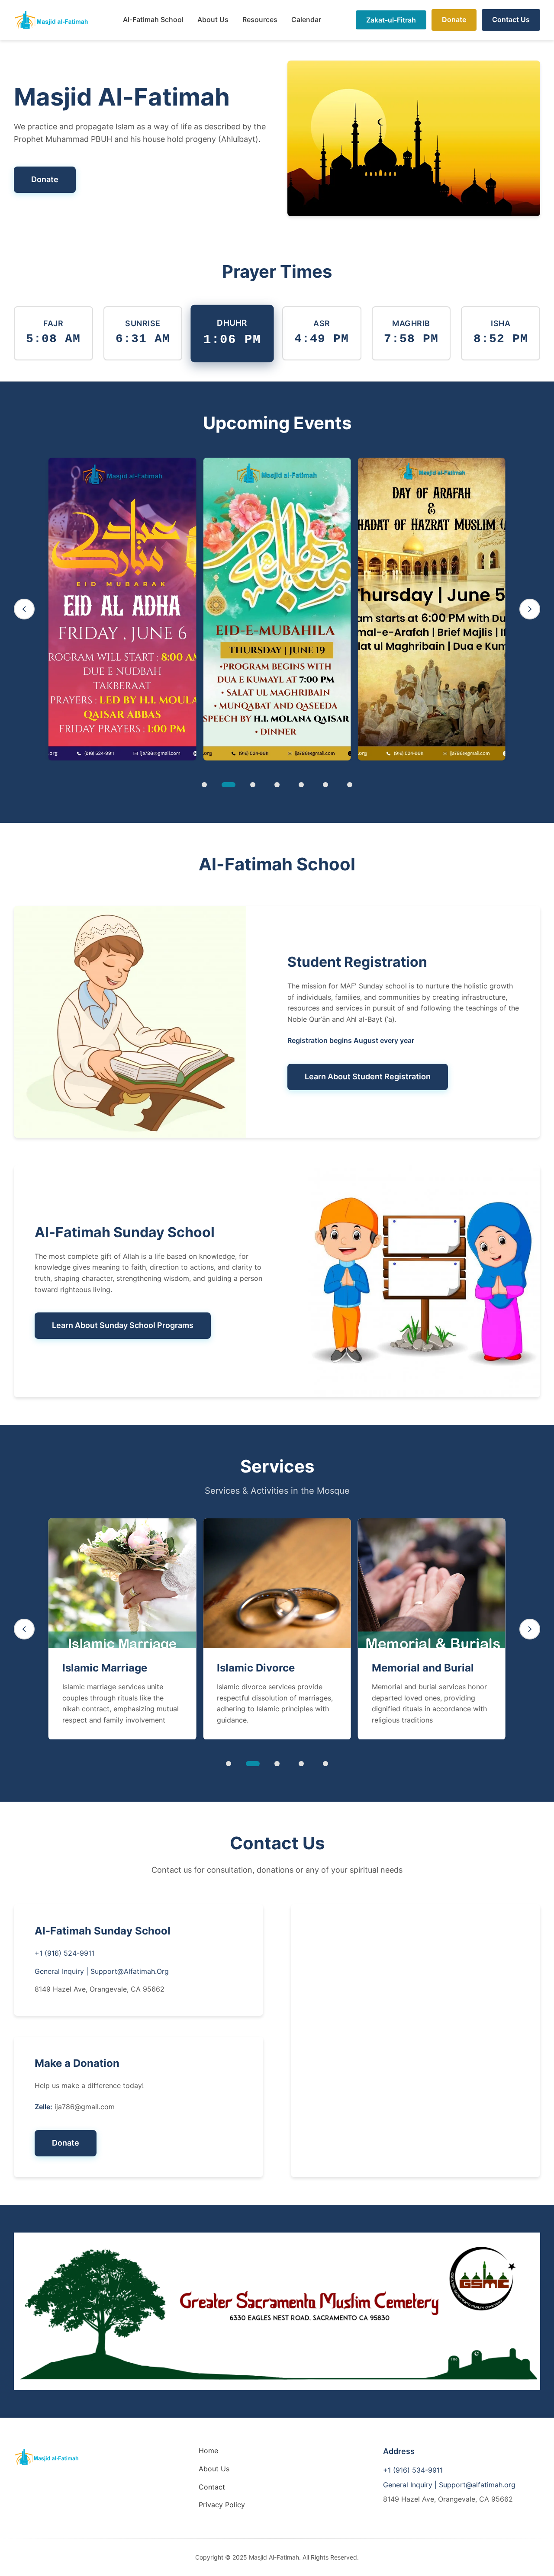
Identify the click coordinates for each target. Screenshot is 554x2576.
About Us (213, 19)
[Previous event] (24, 609)
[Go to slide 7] (350, 785)
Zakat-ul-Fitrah (391, 20)
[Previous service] (24, 1629)
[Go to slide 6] (325, 785)
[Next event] (530, 609)
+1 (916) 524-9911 (64, 1953)
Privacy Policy (222, 2505)
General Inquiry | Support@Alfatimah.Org (102, 1971)
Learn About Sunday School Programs (123, 1325)
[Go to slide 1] (204, 785)
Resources (260, 19)
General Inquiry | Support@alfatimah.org (449, 2485)
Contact (212, 2487)
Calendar (306, 19)
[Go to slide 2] (229, 785)
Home (208, 2451)
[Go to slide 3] (253, 785)
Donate (454, 19)
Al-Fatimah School (153, 19)
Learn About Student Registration (368, 1076)
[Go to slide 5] (301, 785)
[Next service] (530, 1629)
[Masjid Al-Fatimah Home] (51, 20)
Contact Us (511, 19)
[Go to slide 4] (277, 785)
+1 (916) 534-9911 (413, 2470)
